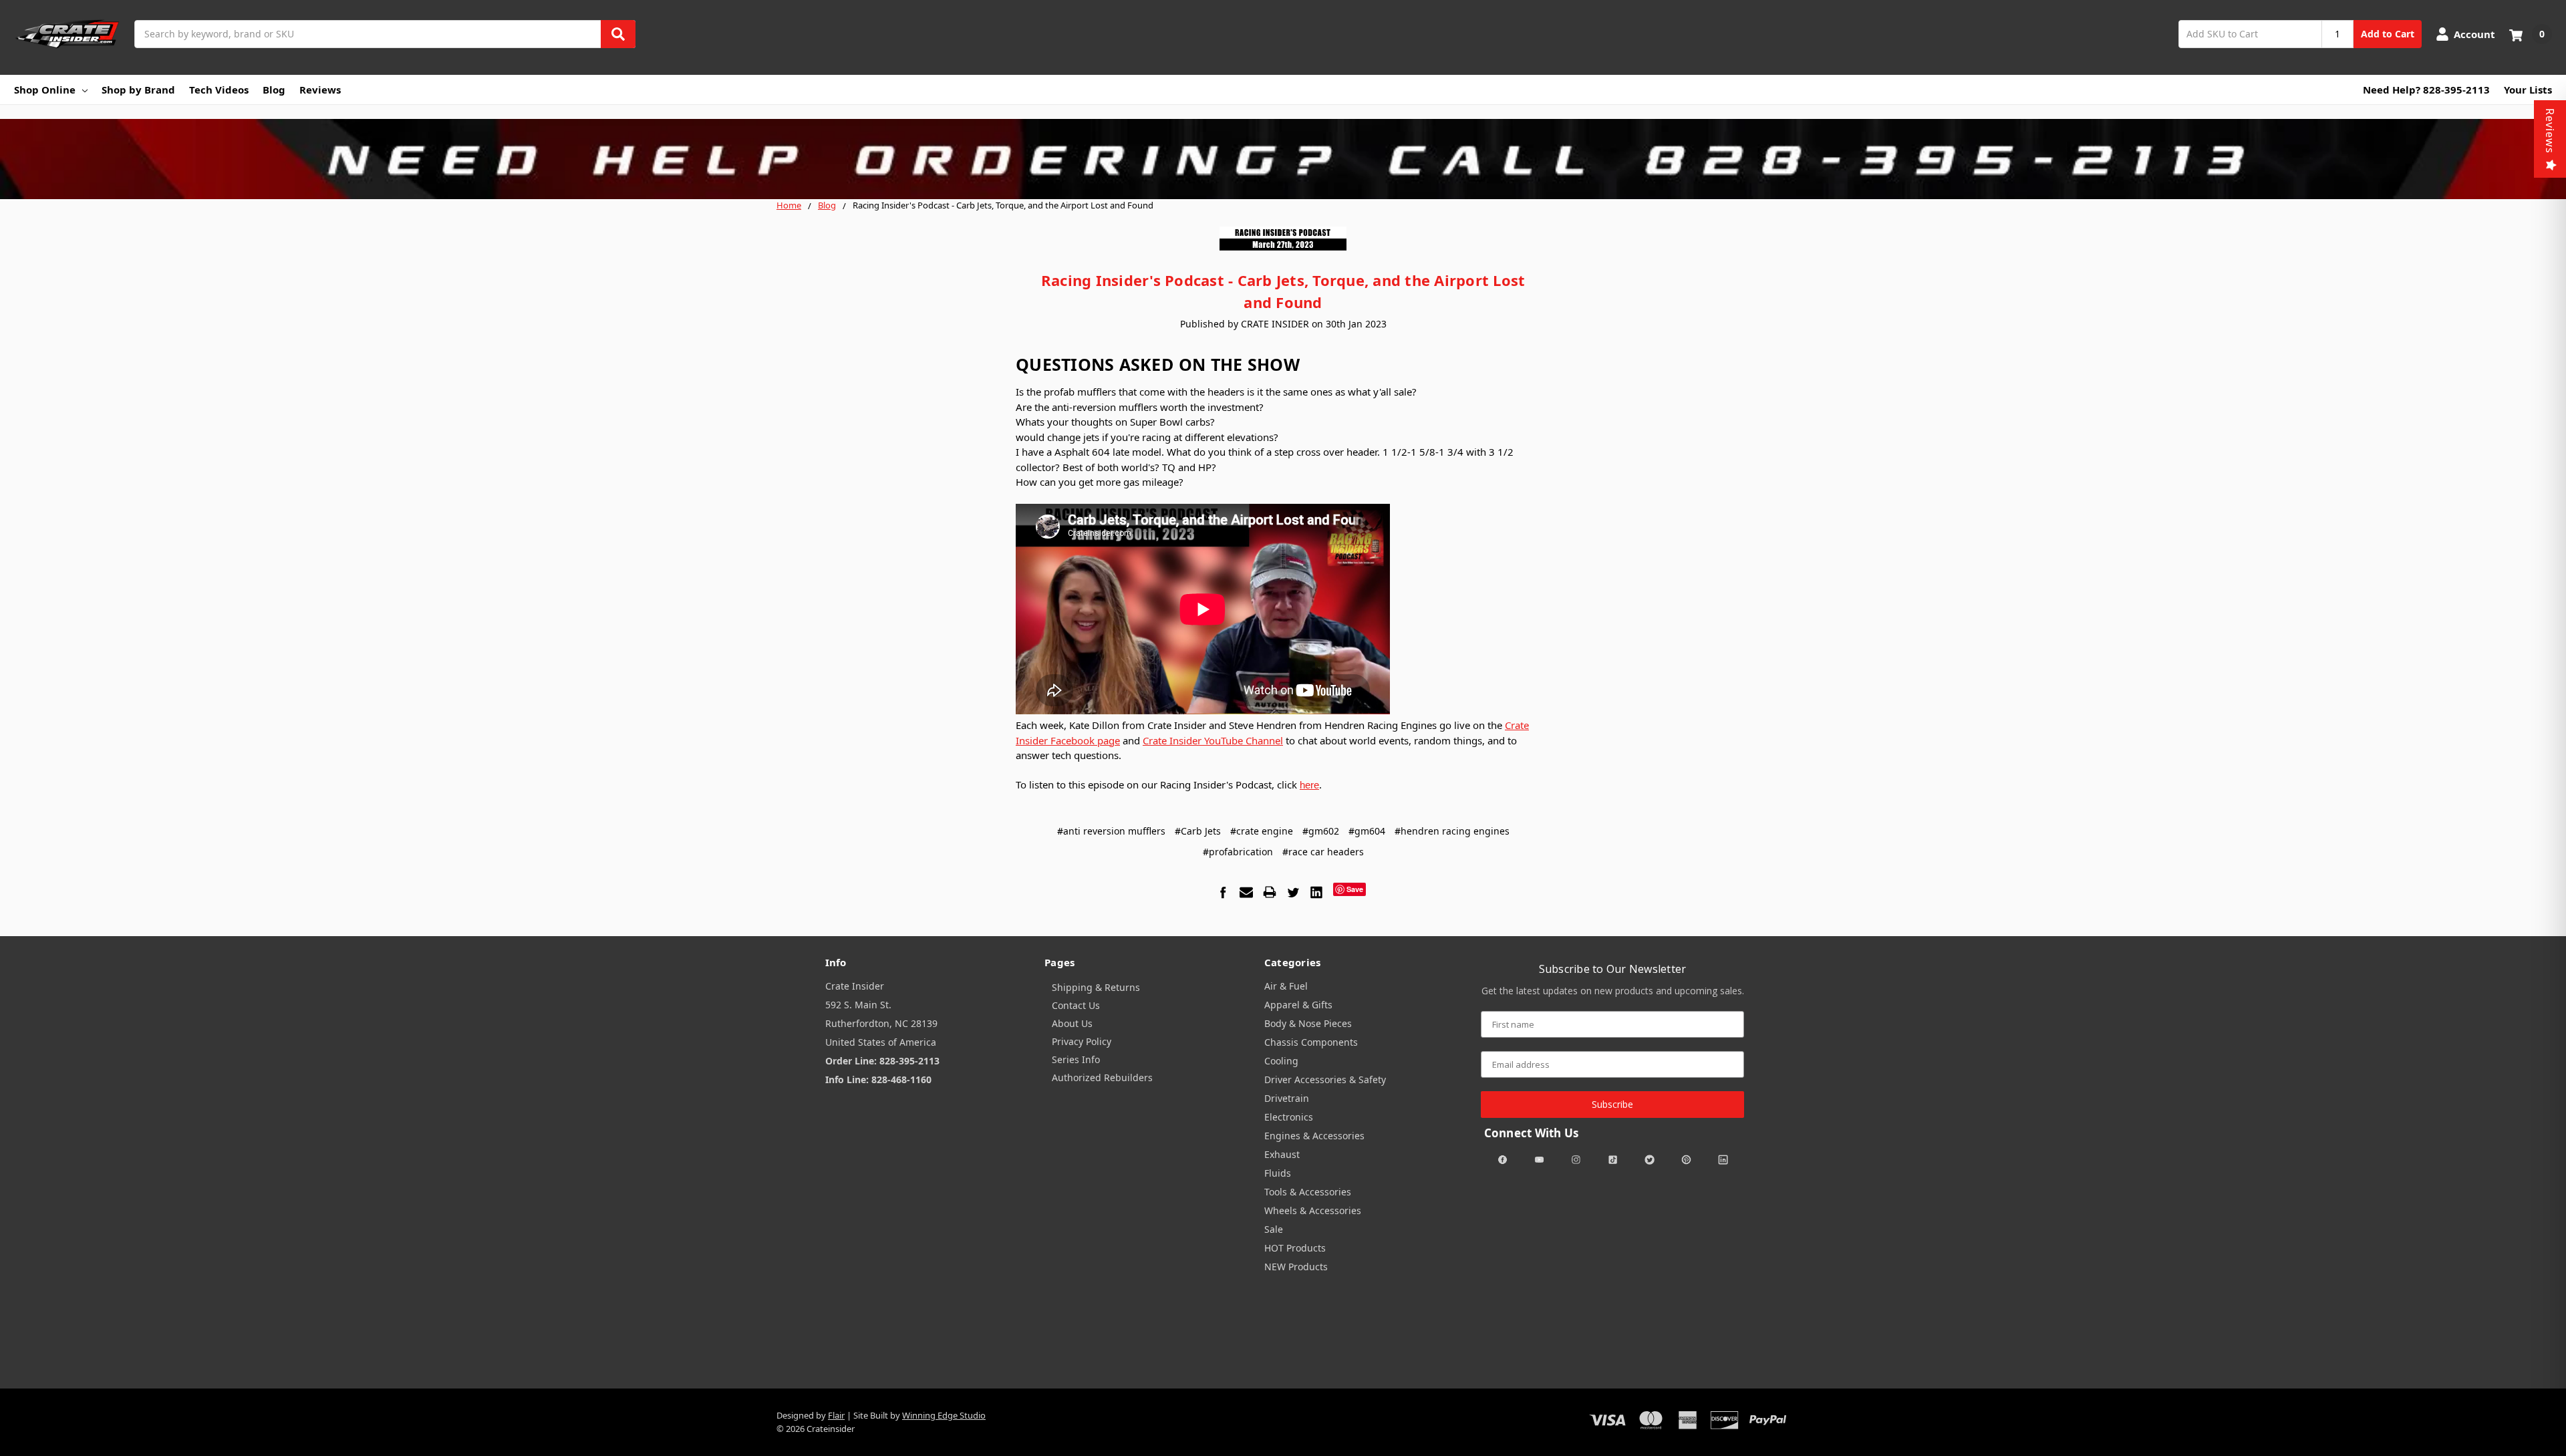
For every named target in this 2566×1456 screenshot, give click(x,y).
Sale (1274, 1229)
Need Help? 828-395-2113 (2426, 90)
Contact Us (1076, 1005)
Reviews (320, 90)
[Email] (1246, 892)
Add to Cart (2388, 34)
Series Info (1076, 1059)
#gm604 (1367, 831)
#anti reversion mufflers (1111, 831)
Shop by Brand (138, 90)
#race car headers (1323, 852)
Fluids (1278, 1173)
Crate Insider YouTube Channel (1213, 740)
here (1309, 785)
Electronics (1289, 1117)
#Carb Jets (1198, 831)
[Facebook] (1223, 892)
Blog (274, 90)
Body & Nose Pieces (1308, 1023)
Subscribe (1612, 1104)
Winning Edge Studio (944, 1415)
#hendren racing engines (1452, 831)
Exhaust (1282, 1154)
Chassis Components (1311, 1042)
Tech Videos (219, 90)
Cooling (1281, 1061)
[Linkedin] (1316, 892)
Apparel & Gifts (1298, 1005)
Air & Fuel (1286, 986)
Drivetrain (1287, 1098)
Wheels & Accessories (1313, 1210)
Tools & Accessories (1308, 1192)
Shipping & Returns (1096, 987)
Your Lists (2528, 90)
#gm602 (1321, 831)
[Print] (1270, 892)
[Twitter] (1293, 892)
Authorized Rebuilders (1102, 1077)
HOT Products (1295, 1248)
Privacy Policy (1082, 1041)
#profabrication (1238, 852)
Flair (836, 1415)
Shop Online (45, 90)
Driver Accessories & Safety (1325, 1079)
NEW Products (1296, 1267)
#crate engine (1262, 831)
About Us (1072, 1023)
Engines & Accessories (1314, 1136)
